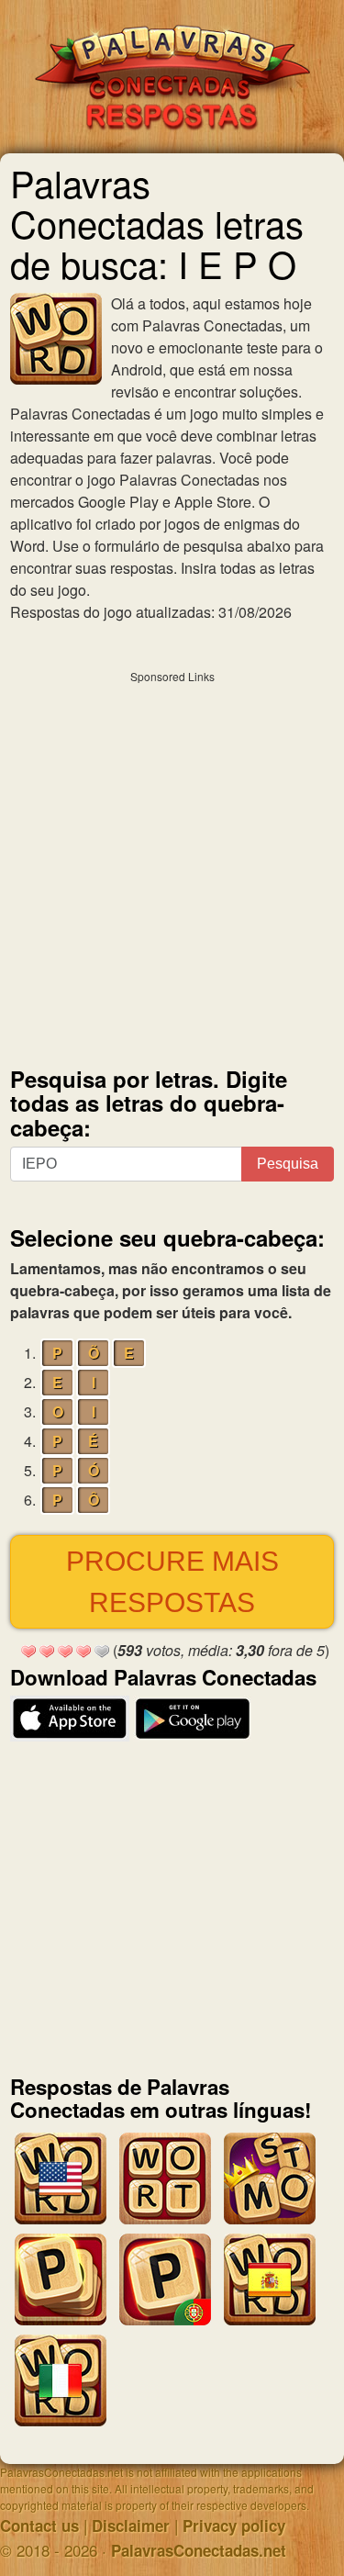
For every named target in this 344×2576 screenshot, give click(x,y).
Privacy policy (234, 2526)
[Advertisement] (172, 864)
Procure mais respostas (172, 1582)
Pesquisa (288, 1164)
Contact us (39, 2526)
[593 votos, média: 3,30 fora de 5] (28, 1652)
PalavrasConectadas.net (199, 2550)
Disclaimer (131, 2526)
